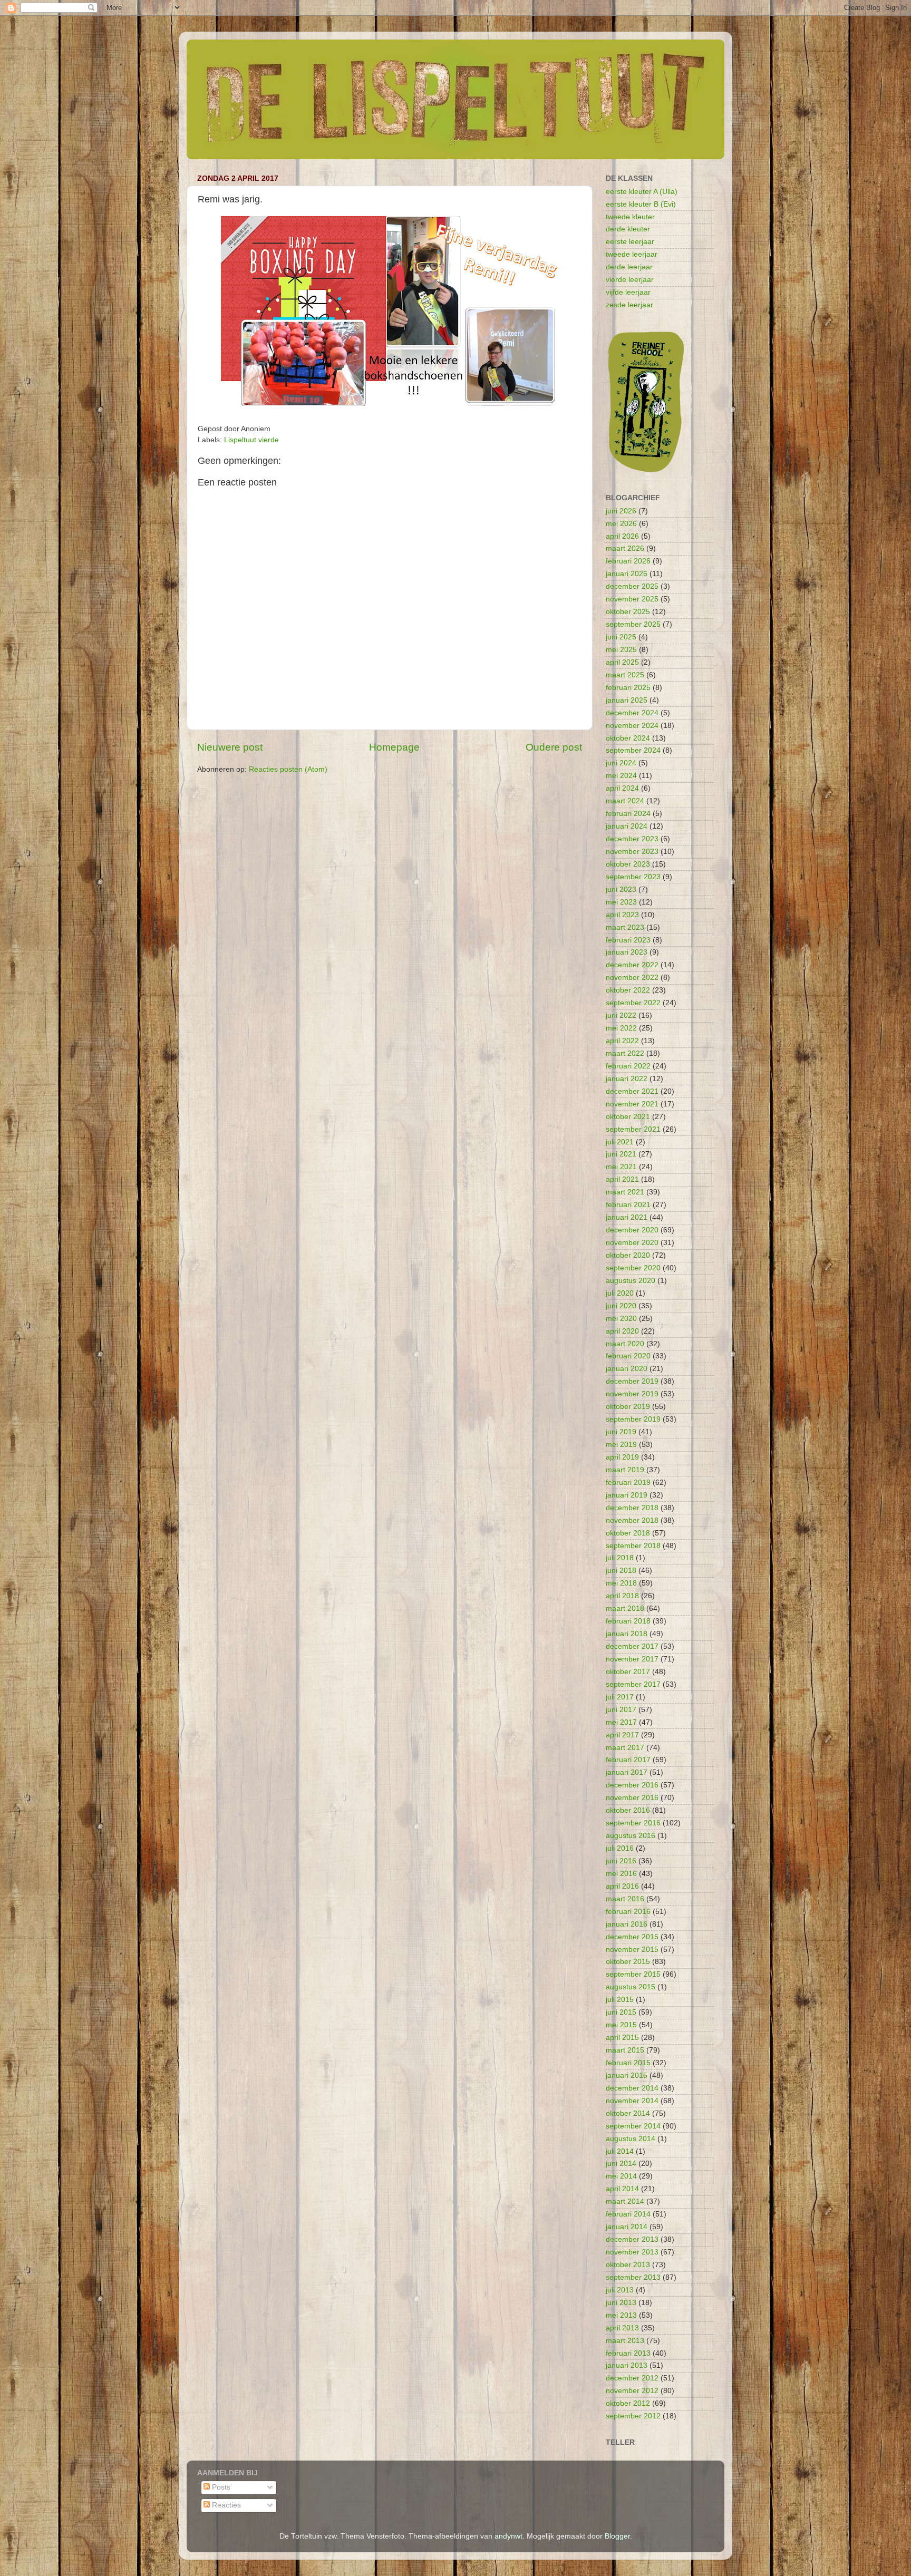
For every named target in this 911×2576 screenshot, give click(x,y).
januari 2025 (627, 700)
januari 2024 (627, 826)
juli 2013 (620, 2290)
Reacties (225, 2505)
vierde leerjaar (630, 280)
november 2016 (632, 1798)
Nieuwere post (230, 747)
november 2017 (632, 1659)
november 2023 (632, 852)
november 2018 (632, 1520)
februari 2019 (628, 1483)
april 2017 (622, 1735)
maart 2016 (625, 1899)
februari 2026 (628, 561)
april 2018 (622, 1596)
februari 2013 (628, 2353)
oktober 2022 (628, 990)
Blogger (617, 2536)
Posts (220, 2487)
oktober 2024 (628, 738)
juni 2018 (621, 1571)
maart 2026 (625, 548)
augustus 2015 (631, 1987)
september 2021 (633, 1129)
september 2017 (633, 1684)
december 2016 (632, 1785)
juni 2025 (621, 637)
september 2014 (633, 2126)
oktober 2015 (628, 1962)
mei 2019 (621, 1445)
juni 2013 (621, 2303)
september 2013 (633, 2277)
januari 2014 (627, 2227)
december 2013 (632, 2239)
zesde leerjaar (629, 305)
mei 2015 (621, 2025)
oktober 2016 (628, 1810)
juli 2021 (620, 1142)
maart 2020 (625, 1344)
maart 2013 (625, 2341)
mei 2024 (621, 776)
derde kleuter (628, 229)
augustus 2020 (631, 1281)
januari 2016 (627, 1924)
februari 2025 (628, 688)
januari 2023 (627, 952)
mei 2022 (621, 1028)
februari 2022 (628, 1066)
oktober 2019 (628, 1407)
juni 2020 (621, 1306)
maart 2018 (625, 1608)
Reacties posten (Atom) (288, 769)
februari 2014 (628, 2214)
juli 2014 (620, 2151)
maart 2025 (625, 675)
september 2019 (633, 1419)
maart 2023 (625, 927)
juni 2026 (621, 511)
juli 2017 (620, 1697)
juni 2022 (621, 1015)
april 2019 (622, 1457)
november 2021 (632, 1104)
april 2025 (622, 662)
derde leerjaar (629, 267)
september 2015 (633, 1974)
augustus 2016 (631, 1836)
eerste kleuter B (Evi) (641, 204)
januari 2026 (627, 574)
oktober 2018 (628, 1533)
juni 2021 (621, 1154)
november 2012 (632, 2391)
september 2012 (633, 2416)
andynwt (508, 2536)
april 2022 (622, 1041)
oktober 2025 (628, 612)
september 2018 (633, 1546)
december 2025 (632, 586)
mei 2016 (621, 1874)
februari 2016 (628, 1912)
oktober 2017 (628, 1672)
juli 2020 (620, 1293)
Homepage (394, 747)
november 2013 (632, 2252)
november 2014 (632, 2101)
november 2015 (632, 1950)
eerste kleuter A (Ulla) (642, 192)
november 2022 (632, 978)
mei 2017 (621, 1722)
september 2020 (633, 1268)
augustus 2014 (631, 2139)
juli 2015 (620, 2000)
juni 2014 (621, 2164)
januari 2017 (627, 1772)
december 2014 (632, 2088)
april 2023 (622, 915)
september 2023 (633, 877)
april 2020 (622, 1331)
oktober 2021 (628, 1117)
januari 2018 (627, 1634)
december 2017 (632, 1646)
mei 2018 (621, 1583)
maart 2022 (625, 1053)
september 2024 (633, 750)
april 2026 (622, 536)
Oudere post (554, 747)
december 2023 (632, 839)
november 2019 (632, 1394)
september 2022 (633, 1003)
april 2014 (622, 2189)
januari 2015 (627, 2076)
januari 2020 (627, 1369)
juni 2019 (621, 1432)
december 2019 (632, 1381)
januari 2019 (627, 1495)
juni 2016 (621, 1861)
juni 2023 (621, 890)
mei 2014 (621, 2176)
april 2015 (622, 2038)
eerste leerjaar (630, 242)
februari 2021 (628, 1205)
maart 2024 (625, 801)
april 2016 (622, 1886)
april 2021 (622, 1179)
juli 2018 (620, 1558)
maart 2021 (625, 1192)
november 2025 (632, 599)
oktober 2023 (628, 864)
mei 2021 (621, 1167)
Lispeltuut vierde (251, 440)
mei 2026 (621, 524)
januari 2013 (627, 2365)
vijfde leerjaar (628, 292)
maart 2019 (625, 1470)
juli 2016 (620, 1848)
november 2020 (632, 1243)
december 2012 (632, 2378)
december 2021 (632, 1091)
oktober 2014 (628, 2113)
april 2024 (622, 788)
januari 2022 (627, 1079)
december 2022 (632, 965)
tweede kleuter (630, 217)
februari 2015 (628, 2063)
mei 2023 (621, 902)
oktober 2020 (628, 1255)
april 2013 (622, 2328)
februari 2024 (628, 814)
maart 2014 (625, 2201)
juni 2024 (621, 763)
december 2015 (632, 1937)
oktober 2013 (628, 2265)
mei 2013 (621, 2315)
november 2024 (632, 726)
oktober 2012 (628, 2403)
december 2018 (632, 1508)
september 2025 (633, 624)
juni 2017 (621, 1710)
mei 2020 (621, 1319)
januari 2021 (627, 1217)
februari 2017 (628, 1760)
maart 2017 (625, 1748)
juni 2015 (621, 2012)
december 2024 (632, 713)
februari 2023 (628, 940)
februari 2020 (628, 1356)
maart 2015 (625, 2050)
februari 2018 (628, 1621)
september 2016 (633, 1823)
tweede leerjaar (632, 254)
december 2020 (632, 1230)
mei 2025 (621, 650)
